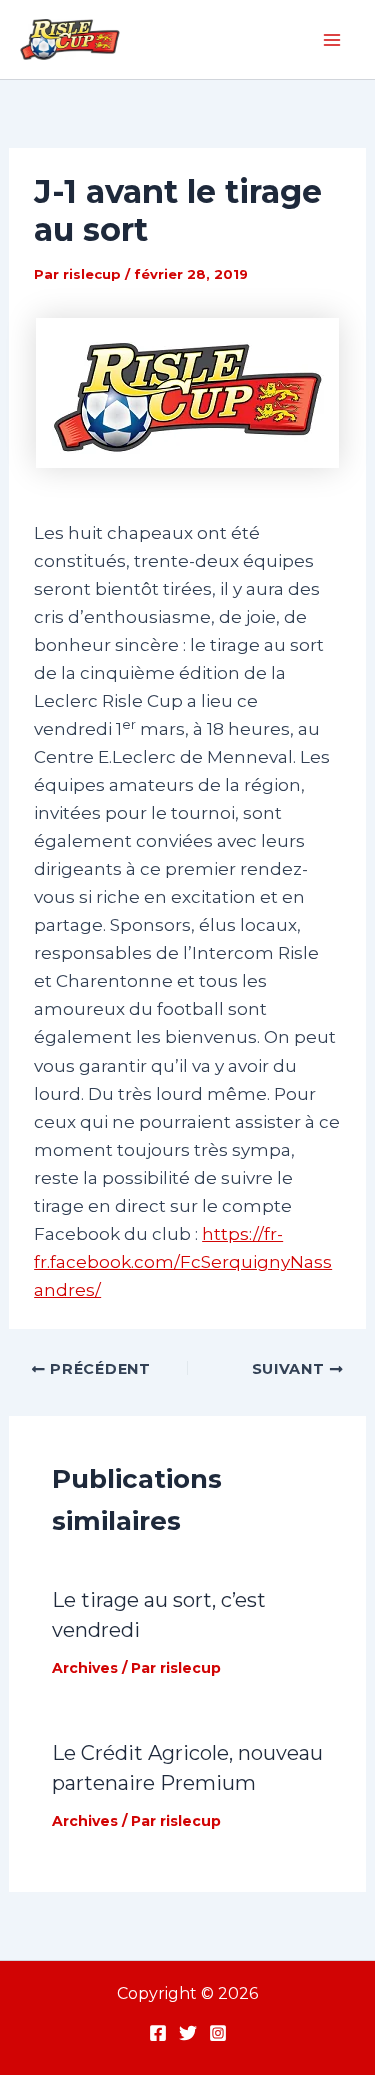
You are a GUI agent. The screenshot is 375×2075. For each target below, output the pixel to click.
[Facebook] (158, 2033)
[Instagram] (218, 2033)
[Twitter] (188, 2033)
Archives (85, 1668)
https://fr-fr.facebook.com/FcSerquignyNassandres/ (183, 1262)
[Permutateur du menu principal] (333, 40)
